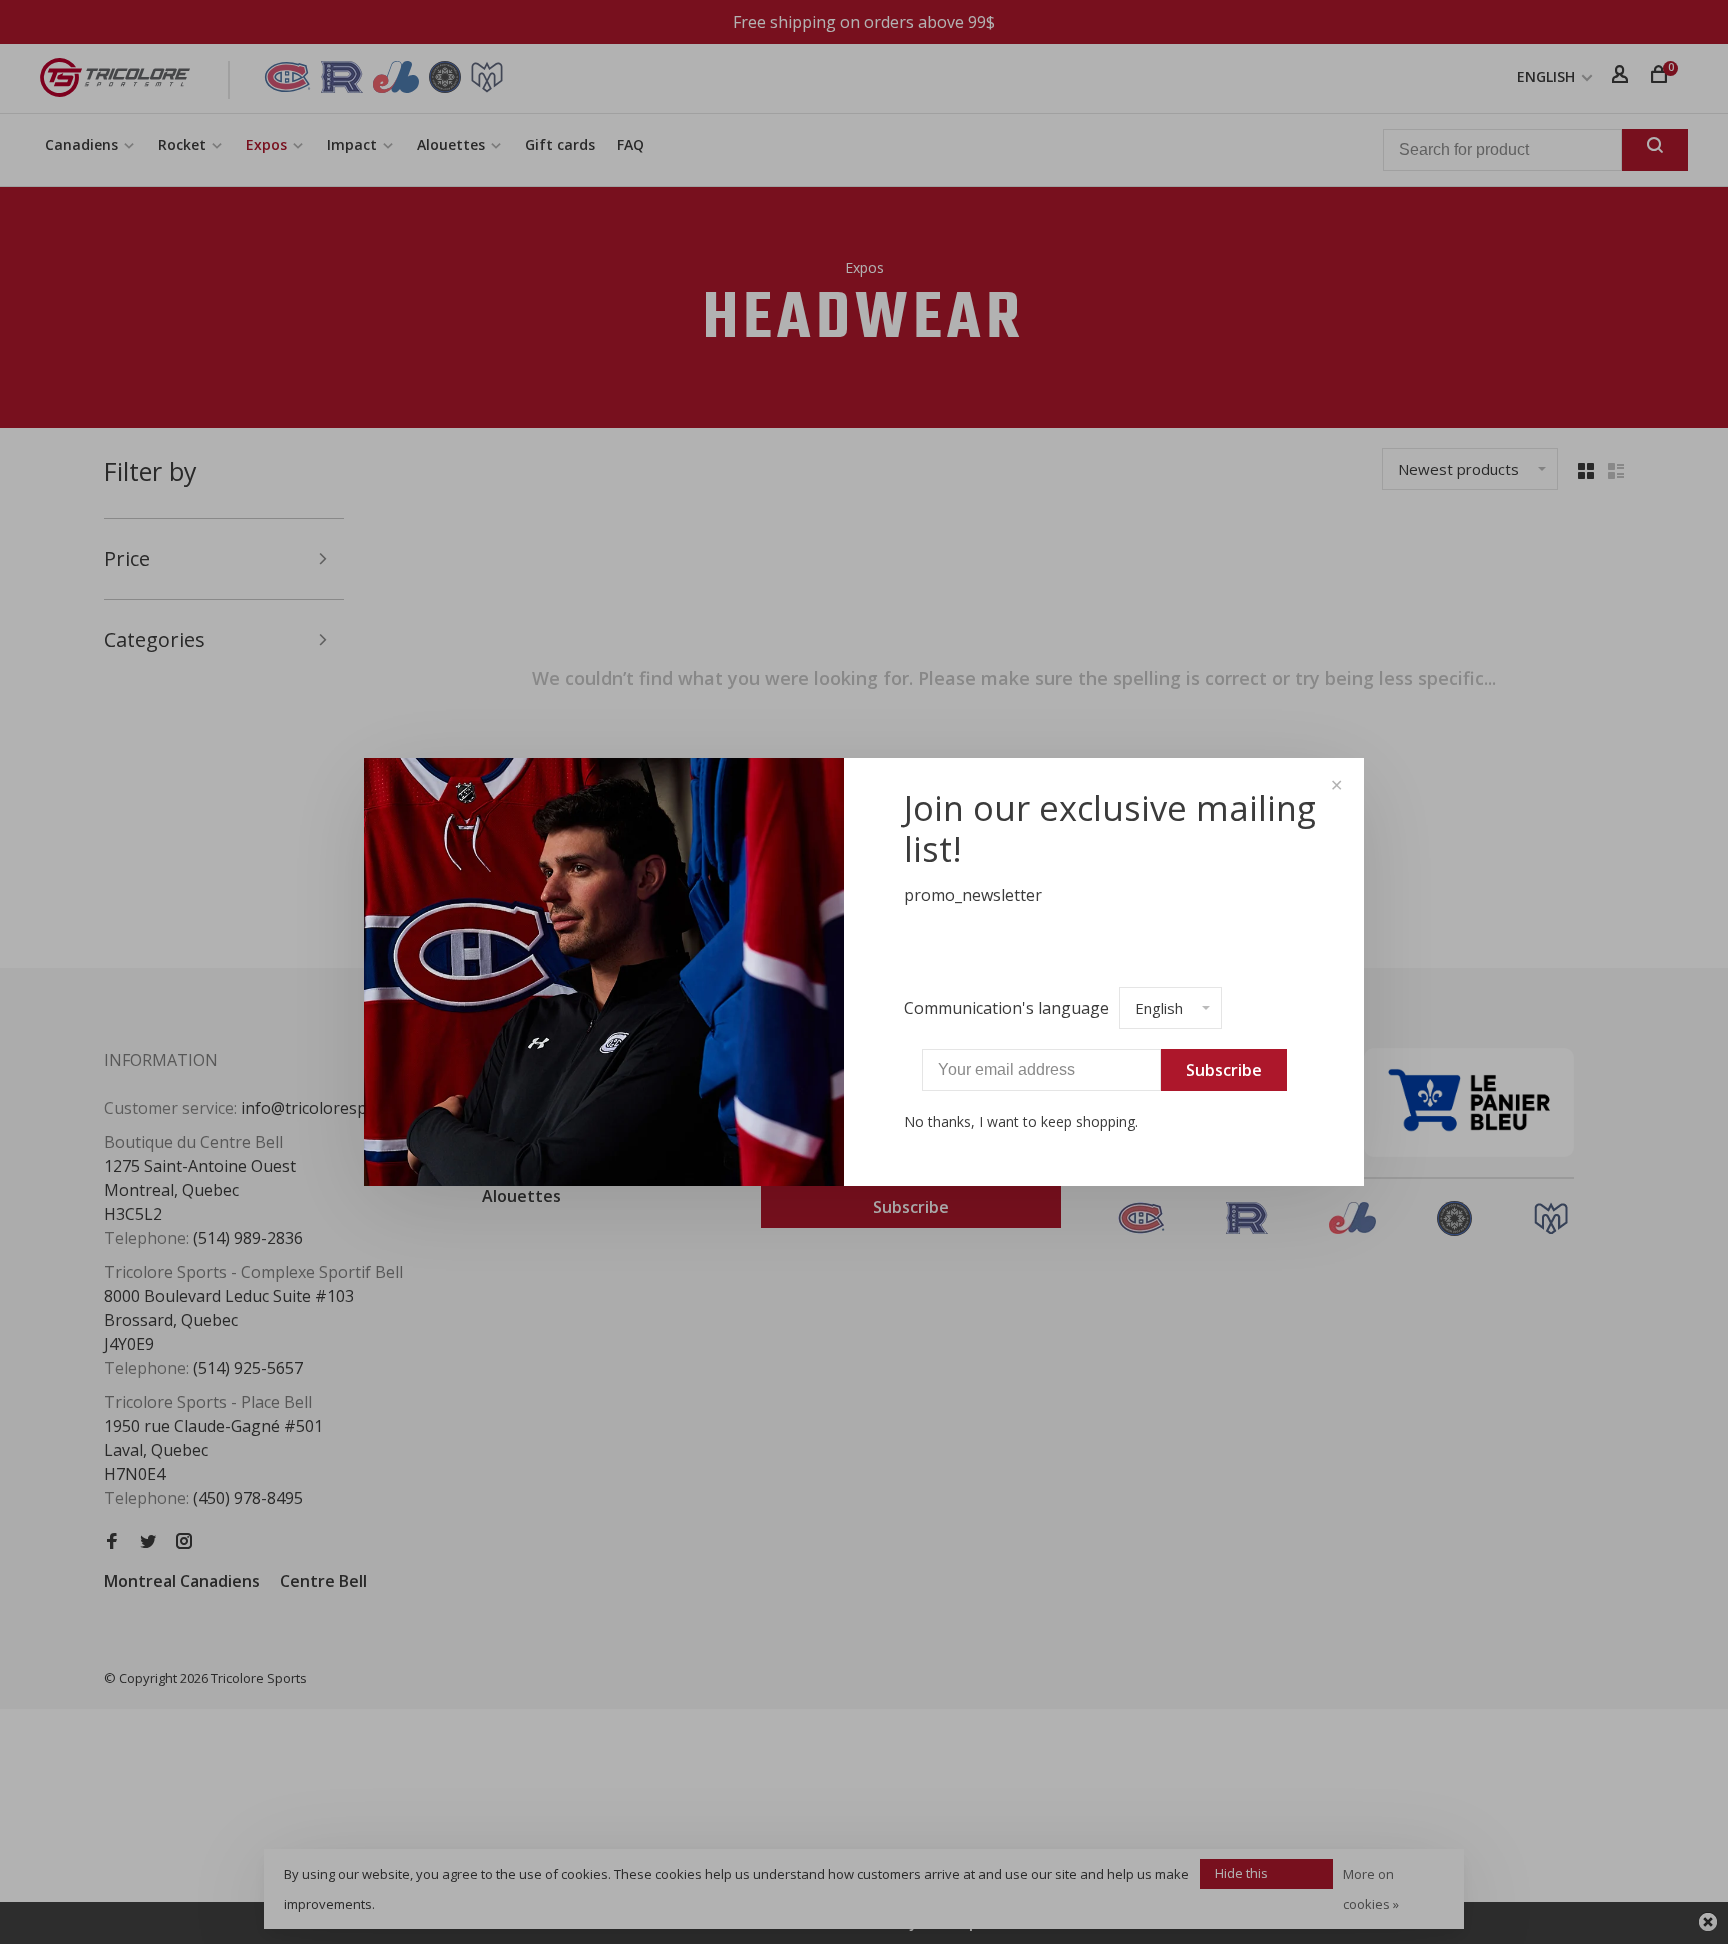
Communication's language (1006, 1008)
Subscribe (1224, 1070)
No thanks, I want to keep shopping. (1021, 1121)
